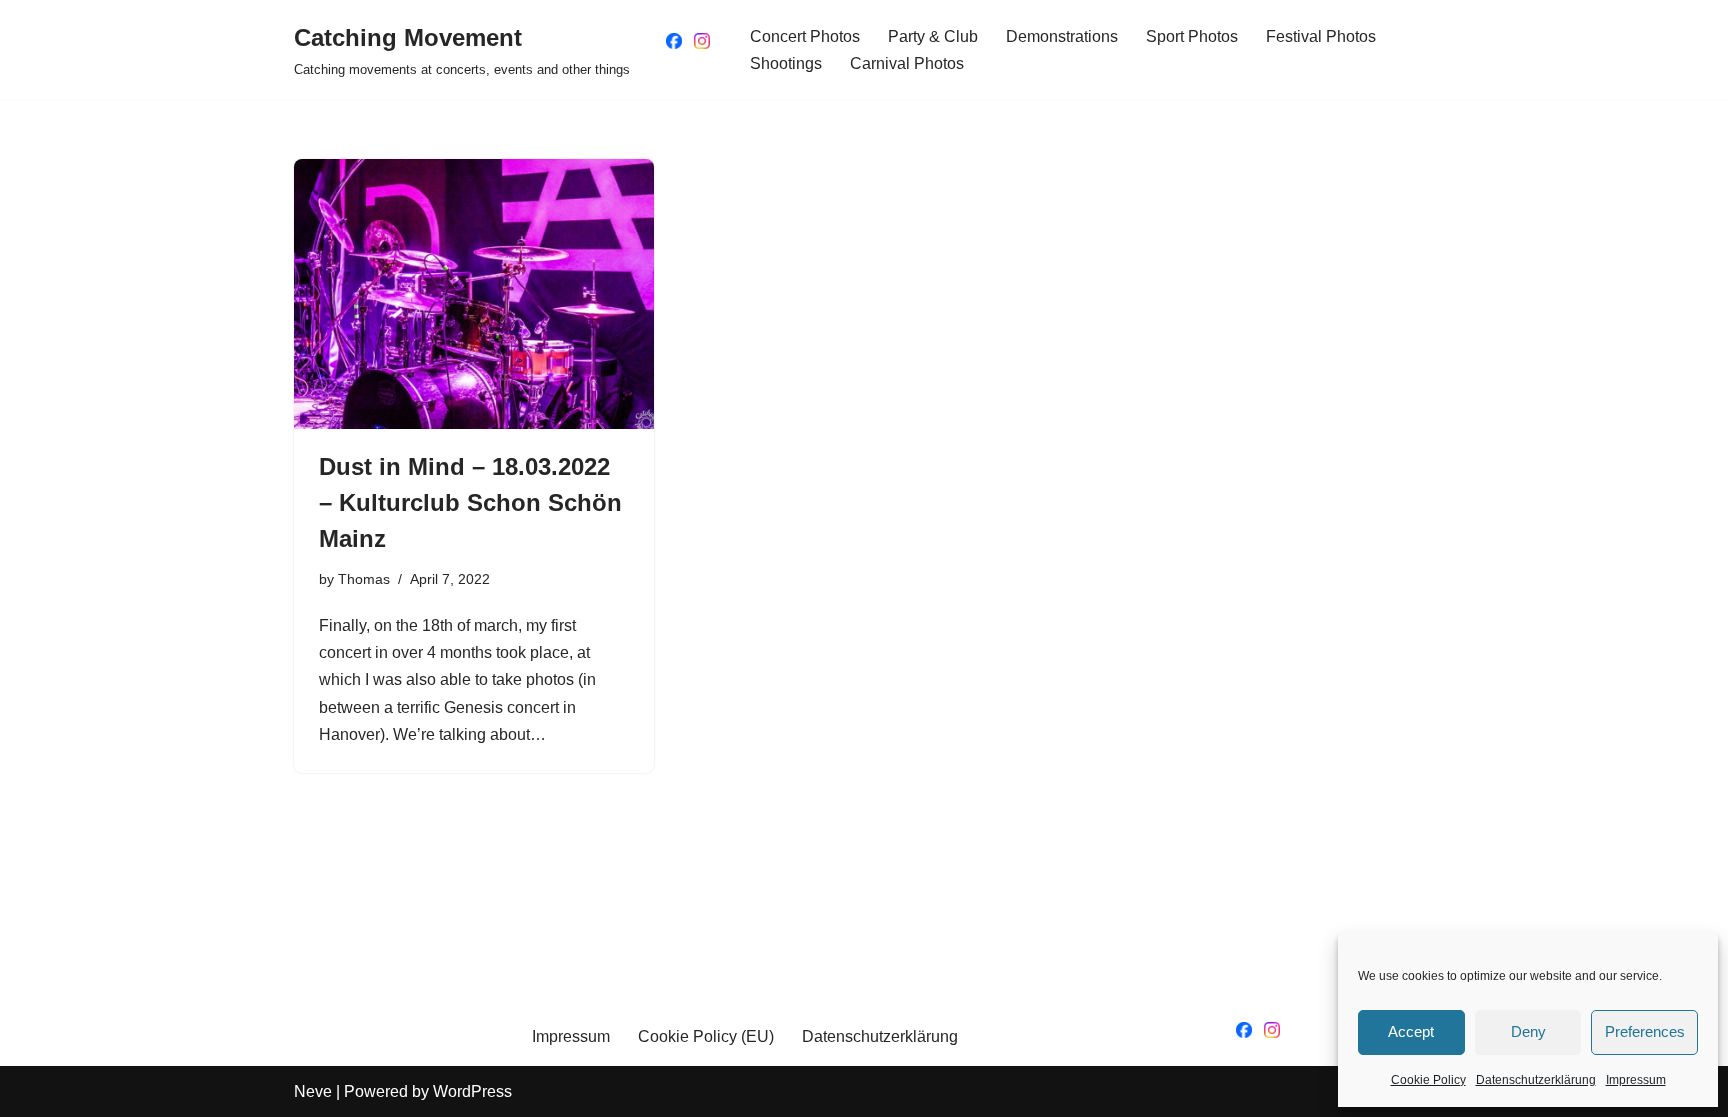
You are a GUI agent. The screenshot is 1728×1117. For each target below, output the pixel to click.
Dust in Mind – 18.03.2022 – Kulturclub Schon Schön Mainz (470, 502)
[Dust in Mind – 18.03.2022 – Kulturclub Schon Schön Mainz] (474, 294)
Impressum (1636, 1080)
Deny (1528, 1031)
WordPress (472, 1091)
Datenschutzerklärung (1536, 1080)
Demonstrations (1062, 36)
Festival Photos (1321, 36)
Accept (1411, 1031)
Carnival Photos (907, 63)
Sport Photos (1192, 36)
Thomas (364, 579)
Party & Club (933, 36)
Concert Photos (805, 36)
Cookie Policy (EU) (706, 1036)
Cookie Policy (1428, 1080)
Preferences (1645, 1031)
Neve (313, 1091)
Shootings (786, 63)
